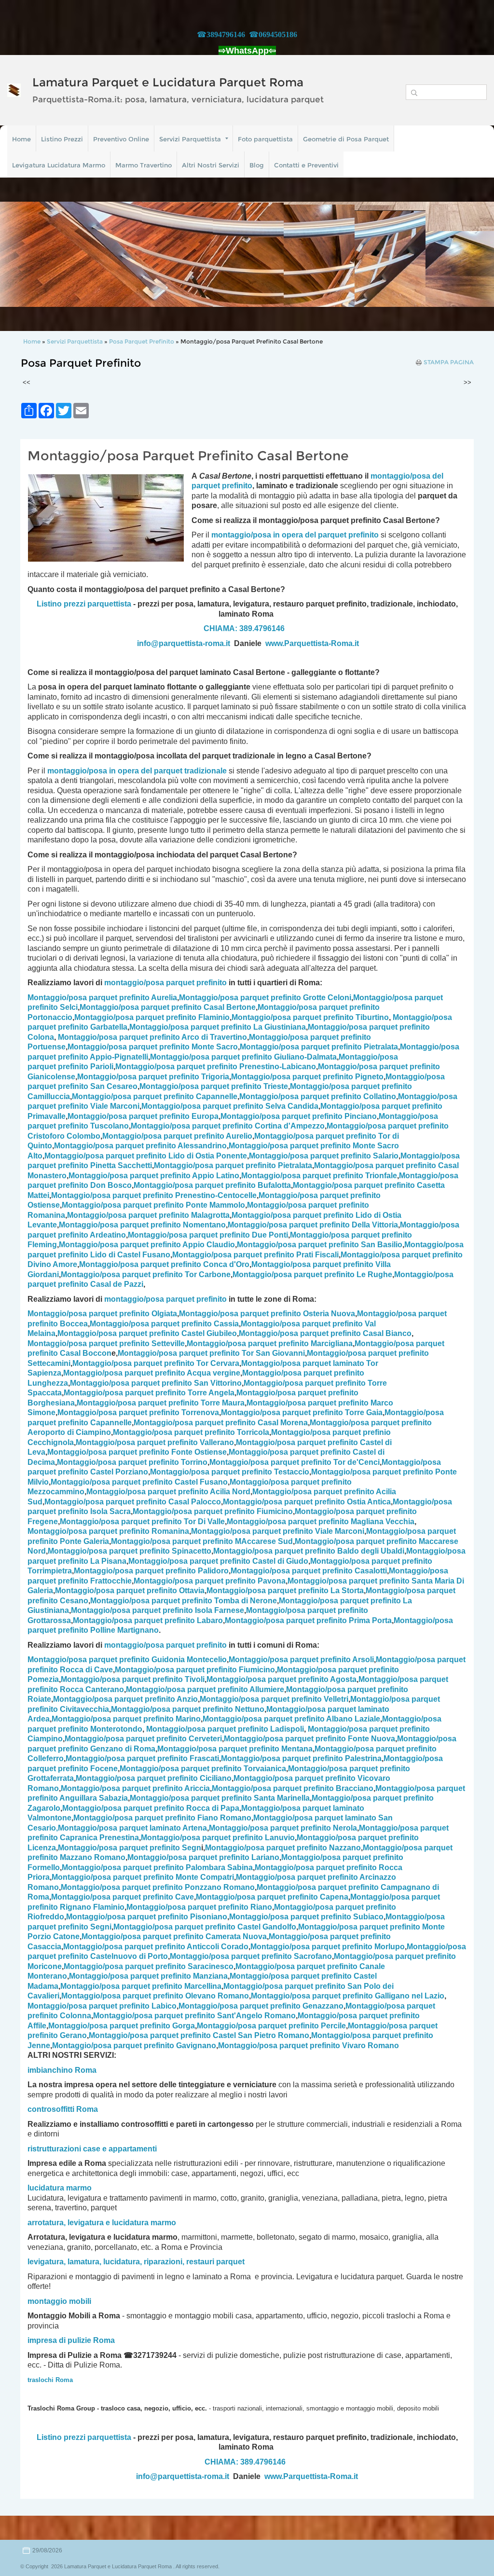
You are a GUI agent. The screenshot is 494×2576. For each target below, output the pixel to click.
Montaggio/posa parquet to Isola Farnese (158, 1610)
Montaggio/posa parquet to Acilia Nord (168, 1492)
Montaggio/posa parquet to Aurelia (102, 998)
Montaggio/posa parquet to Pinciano (299, 1116)
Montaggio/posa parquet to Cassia (164, 1324)
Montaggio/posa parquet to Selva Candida (230, 1106)
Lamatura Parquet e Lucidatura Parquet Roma (168, 82)
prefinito (237, 486)
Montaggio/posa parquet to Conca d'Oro (164, 1264)
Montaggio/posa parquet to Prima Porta (308, 1620)
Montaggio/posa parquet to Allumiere (205, 1689)
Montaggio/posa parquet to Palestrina (301, 1758)
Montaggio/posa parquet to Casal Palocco (133, 1502)
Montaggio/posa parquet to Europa (143, 1116)
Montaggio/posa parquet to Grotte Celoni (265, 998)
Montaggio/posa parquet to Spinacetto (130, 1551)
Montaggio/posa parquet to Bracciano (293, 1788)
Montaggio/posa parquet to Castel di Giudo (218, 1561)
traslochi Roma (50, 2380)
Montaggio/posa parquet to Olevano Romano (155, 1996)
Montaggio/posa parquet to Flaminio (152, 1017)
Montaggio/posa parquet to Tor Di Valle (142, 1522)
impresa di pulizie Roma (71, 2340)
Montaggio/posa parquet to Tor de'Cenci (295, 1462)
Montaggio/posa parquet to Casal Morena (221, 1423)
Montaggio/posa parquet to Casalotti (309, 1571)
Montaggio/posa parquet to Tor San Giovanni (211, 1353)
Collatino (318, 1096)
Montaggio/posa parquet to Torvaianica (203, 1769)
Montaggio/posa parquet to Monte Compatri (143, 1877)
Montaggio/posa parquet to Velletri (274, 1699)
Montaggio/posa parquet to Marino (126, 1719)
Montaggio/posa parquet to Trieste (214, 1086)
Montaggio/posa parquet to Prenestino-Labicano (216, 1067)
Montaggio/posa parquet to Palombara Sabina (157, 1867)
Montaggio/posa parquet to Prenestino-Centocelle (154, 1195)
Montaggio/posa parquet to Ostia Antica (307, 1502)
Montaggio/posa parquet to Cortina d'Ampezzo (228, 1126)
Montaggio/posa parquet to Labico (102, 2006)
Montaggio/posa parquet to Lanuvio (218, 1838)
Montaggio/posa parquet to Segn (130, 1848)
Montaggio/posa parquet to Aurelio (177, 1136)
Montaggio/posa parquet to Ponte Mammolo (153, 1205)
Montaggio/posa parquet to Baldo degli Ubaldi (309, 1551)
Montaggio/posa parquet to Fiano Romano (162, 1818)
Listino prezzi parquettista (84, 604)
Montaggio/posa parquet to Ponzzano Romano (158, 1887)
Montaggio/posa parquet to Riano (199, 1907)
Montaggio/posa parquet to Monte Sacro (153, 1047)
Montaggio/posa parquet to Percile (271, 2026)
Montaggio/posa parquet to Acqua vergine (152, 1373)
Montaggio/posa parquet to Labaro (148, 1620)
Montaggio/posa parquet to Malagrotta (148, 1215)
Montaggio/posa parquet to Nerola (283, 1828)
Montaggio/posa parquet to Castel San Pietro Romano (199, 2035)
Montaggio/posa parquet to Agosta (281, 1679)
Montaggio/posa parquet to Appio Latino (154, 1176)
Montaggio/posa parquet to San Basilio (320, 1245)
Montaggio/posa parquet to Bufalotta (212, 1185)
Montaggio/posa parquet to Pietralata (319, 1047)
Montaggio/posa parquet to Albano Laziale (291, 1719)
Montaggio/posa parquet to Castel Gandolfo (205, 1927)
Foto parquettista (265, 139)
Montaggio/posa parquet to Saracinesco (149, 1966)
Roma (87, 2109)
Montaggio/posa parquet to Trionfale (319, 1176)
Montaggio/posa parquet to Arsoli (301, 1660)
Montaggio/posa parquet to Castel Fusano (139, 1482)
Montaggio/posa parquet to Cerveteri (143, 1739)
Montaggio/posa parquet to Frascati (142, 1758)
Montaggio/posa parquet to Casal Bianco (325, 1333)
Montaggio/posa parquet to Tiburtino (310, 1017)
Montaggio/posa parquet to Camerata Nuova (174, 1936)
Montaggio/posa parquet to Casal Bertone (168, 1007)
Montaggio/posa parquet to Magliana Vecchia (321, 1522)
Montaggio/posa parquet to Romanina (108, 1531)
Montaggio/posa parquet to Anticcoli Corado (156, 1947)
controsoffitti (51, 2109)
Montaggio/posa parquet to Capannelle (155, 1096)
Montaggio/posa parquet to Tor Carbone (146, 1274)
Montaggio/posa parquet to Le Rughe (312, 1274)
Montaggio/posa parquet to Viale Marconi (278, 1531)
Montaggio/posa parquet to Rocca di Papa (151, 1808)
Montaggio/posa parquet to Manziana (148, 1976)
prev (27, 254)
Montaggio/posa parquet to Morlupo (328, 1947)
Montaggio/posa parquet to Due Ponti (208, 1235)
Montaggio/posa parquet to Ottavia (130, 1591)
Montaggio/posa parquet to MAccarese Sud (202, 1541)
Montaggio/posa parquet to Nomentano (142, 1225)
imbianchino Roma (62, 2070)
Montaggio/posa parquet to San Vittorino (156, 1383)
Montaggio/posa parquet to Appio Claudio (147, 1245)
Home (21, 139)
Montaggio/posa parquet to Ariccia (135, 1788)
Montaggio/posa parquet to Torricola (191, 1432)
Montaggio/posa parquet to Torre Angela (149, 1393)
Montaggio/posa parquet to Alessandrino (140, 1146)
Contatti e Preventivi (306, 165)
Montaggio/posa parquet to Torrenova (138, 1412)
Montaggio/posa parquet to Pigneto (307, 1077)
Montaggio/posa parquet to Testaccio (230, 1472)
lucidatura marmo (60, 2188)
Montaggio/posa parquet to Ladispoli (225, 1729)
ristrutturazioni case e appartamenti (92, 2149)
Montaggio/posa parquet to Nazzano (283, 1848)
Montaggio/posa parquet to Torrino (132, 1462)
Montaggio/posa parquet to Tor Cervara (156, 1363)
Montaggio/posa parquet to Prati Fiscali (255, 1255)
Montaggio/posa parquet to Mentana (235, 1749)
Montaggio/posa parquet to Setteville (106, 1343)
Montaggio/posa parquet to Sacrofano (251, 1956)
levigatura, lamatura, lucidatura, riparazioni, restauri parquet (136, 2262)
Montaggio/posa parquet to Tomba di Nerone (184, 1601)
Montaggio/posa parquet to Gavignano (134, 2046)
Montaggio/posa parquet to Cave (123, 1897)
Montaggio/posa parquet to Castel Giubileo (147, 1333)
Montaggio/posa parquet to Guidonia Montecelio (127, 1660)
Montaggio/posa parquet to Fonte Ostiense (137, 1452)
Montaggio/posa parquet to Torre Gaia (302, 1412)
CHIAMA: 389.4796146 (244, 628)
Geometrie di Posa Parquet (346, 139)
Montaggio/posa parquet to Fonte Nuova (309, 1739)
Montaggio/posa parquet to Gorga (122, 2026)
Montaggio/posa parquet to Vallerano (155, 1442)
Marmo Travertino (144, 165)
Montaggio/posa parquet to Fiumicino (213, 1511)
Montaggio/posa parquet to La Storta (285, 1591)
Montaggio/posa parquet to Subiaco (306, 1917)
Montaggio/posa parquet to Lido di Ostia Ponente (146, 1156)
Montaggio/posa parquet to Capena (272, 1897)
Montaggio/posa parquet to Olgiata (102, 1314)
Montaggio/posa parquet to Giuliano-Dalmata (243, 1057)
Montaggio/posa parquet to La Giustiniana (218, 1027)
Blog (257, 165)
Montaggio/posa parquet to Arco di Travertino (152, 1037)
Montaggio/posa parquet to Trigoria (153, 1077)
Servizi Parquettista (190, 139)
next (467, 254)
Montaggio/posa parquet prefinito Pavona (210, 1581)
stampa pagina (449, 362)
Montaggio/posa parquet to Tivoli (133, 1679)
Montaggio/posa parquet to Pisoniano (147, 1917)
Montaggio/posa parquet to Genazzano (261, 2006)
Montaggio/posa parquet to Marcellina (141, 1986)
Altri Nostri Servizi (211, 165)
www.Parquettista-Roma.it (312, 643)
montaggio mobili (59, 2301)
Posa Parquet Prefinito (142, 341)
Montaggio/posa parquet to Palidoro (151, 1571)
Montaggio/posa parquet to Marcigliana (270, 1343)
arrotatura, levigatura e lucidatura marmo (102, 2223)
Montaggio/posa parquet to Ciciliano (154, 1778)
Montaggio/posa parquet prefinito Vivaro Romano (309, 2046)
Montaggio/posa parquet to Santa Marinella (220, 1798)
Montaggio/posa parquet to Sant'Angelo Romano (194, 2016)
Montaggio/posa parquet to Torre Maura (161, 1403)
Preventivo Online (121, 139)
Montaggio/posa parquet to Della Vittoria (313, 1225)
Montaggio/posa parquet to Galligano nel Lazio (348, 1996)
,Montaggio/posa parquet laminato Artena (131, 1828)
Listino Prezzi (62, 139)
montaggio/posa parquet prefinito (165, 983)
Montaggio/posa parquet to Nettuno (188, 1709)
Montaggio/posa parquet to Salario (324, 1156)
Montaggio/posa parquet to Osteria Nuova (267, 1314)
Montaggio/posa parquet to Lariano (203, 1857)
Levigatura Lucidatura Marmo (59, 165)
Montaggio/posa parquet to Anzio (125, 1699)
